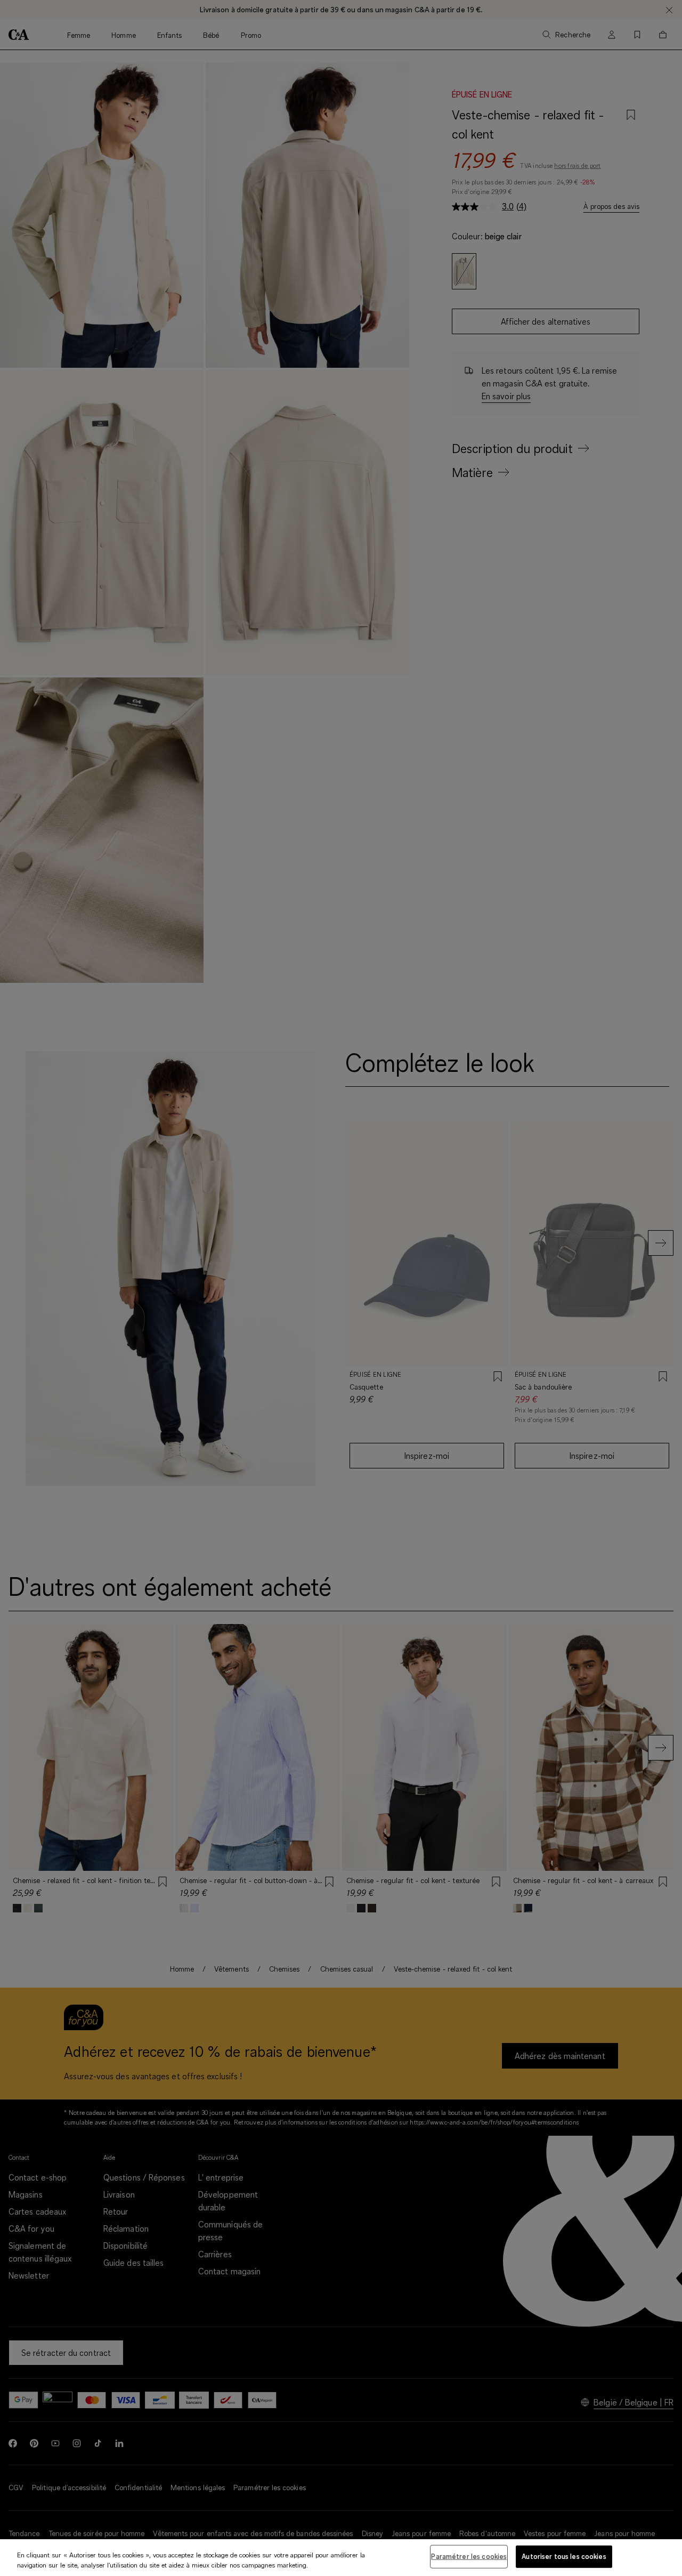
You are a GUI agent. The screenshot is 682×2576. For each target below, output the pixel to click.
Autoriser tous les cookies (564, 2556)
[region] (341, 2558)
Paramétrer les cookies (469, 2556)
